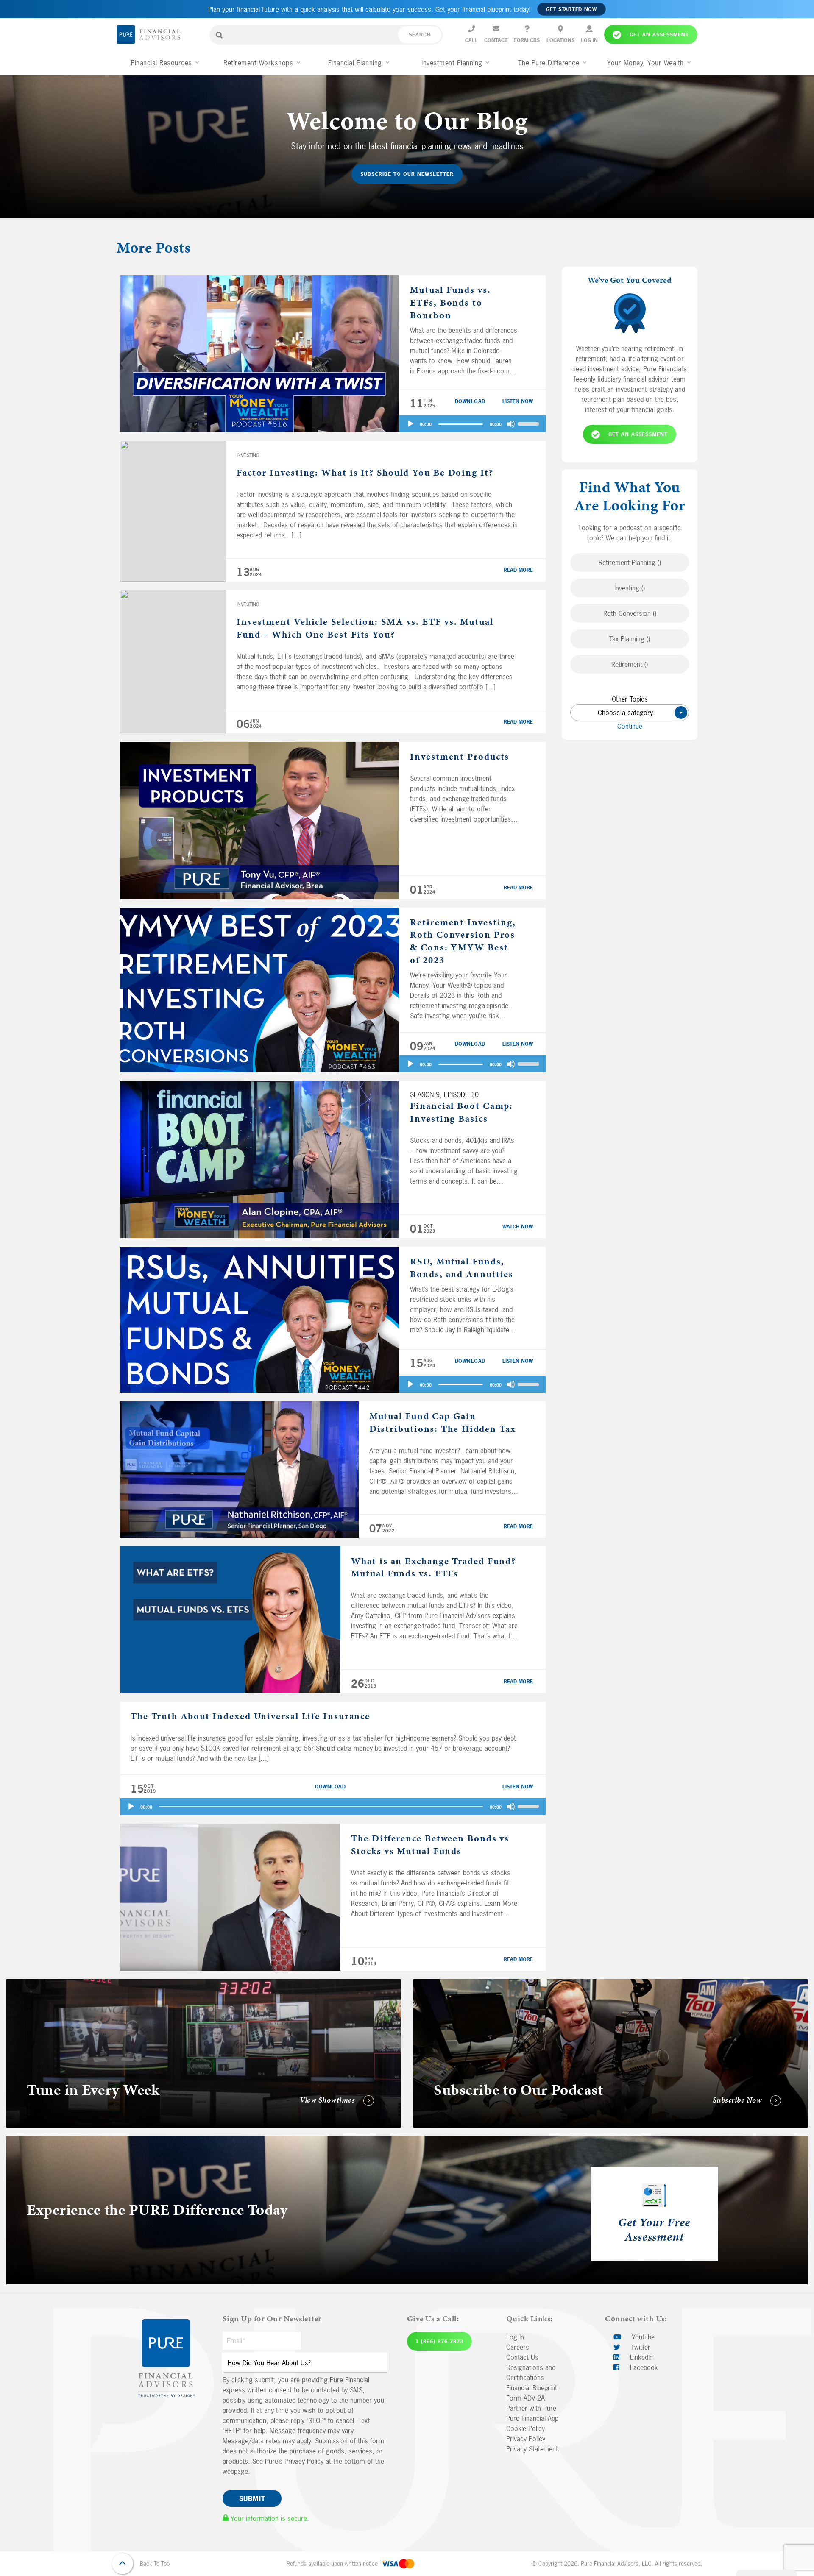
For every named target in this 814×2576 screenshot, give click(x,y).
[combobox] (630, 713)
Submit (252, 2498)
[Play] (410, 424)
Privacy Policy (526, 2439)
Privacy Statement (532, 2449)
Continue (630, 727)
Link (12, 1984)
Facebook (643, 2367)
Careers (518, 2347)
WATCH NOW (518, 1227)
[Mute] (511, 424)
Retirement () (630, 665)
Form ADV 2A (525, 2398)
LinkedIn (640, 2357)
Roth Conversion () (630, 614)
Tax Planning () (630, 639)
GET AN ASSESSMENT (638, 434)
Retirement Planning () (630, 563)
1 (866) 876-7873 (439, 2342)
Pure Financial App (532, 2418)
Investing (248, 455)
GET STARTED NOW (571, 9)
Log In (515, 2337)
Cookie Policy (525, 2428)
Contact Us (522, 2357)
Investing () (630, 588)
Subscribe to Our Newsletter (407, 174)
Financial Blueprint (532, 2388)
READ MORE (518, 570)
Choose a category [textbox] (639, 713)
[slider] (530, 423)
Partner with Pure (531, 2408)
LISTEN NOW (518, 401)
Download (470, 401)
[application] (473, 424)
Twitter (640, 2347)
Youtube (642, 2337)
